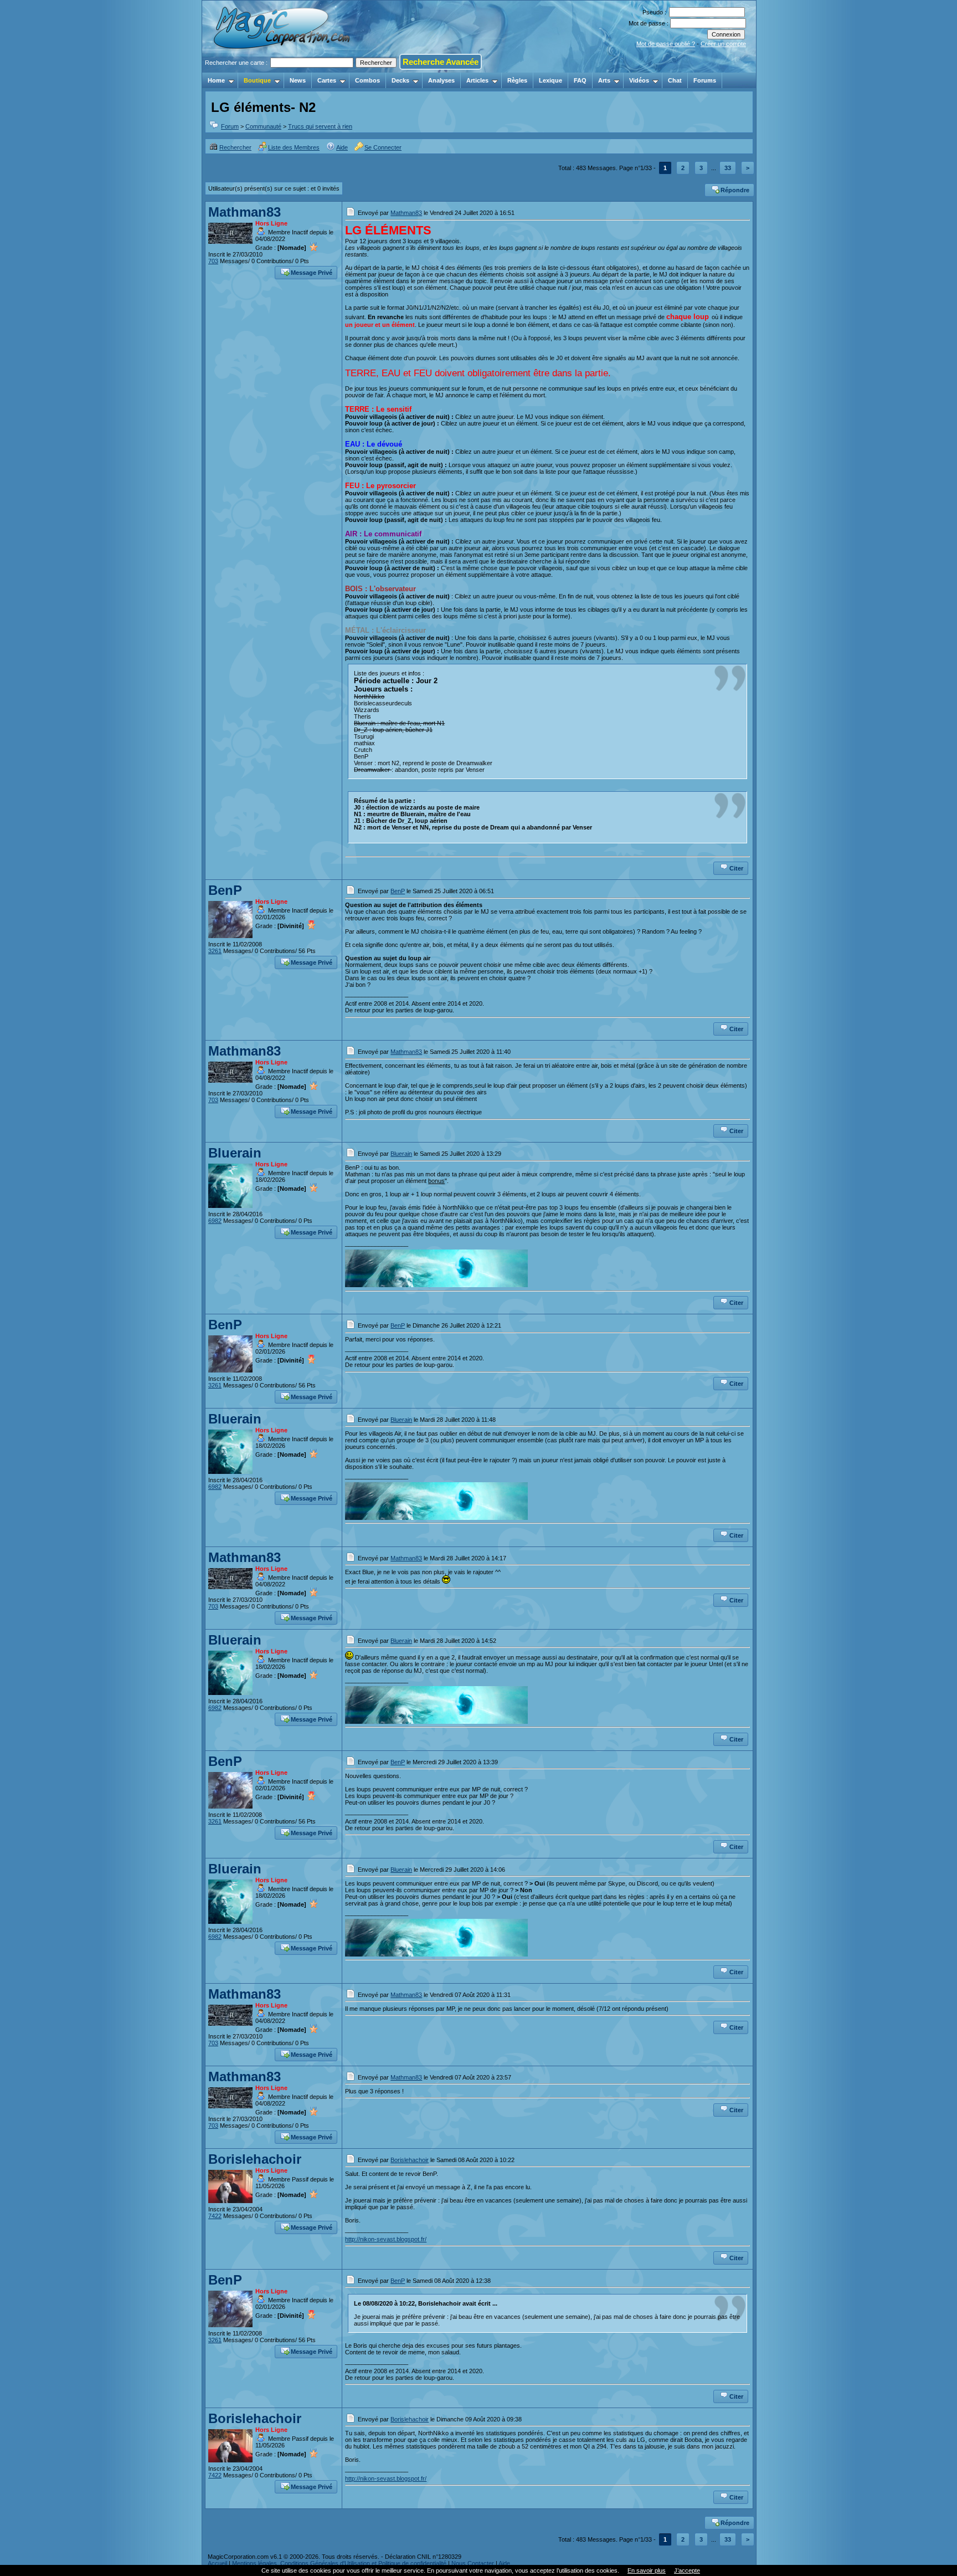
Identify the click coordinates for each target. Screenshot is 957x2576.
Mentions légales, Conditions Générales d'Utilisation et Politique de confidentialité (339, 2563)
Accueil (217, 2563)
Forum (230, 126)
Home (216, 80)
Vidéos (639, 80)
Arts (604, 80)
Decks (400, 80)
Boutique (257, 80)
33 (728, 168)
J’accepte (687, 2570)
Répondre (735, 190)
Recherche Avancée (441, 62)
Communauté (263, 126)
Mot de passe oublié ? (666, 44)
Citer (736, 868)
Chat (675, 80)
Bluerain (235, 1153)
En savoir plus (647, 2570)
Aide (342, 147)
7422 (215, 2216)
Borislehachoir (255, 2159)
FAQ (580, 80)
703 (213, 261)
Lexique (550, 80)
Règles (517, 80)
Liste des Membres (294, 147)
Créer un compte (723, 44)
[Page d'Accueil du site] (283, 69)
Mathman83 (245, 212)
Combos (367, 80)
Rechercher (235, 147)
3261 (215, 951)
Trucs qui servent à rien (320, 126)
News (298, 80)
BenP (225, 890)
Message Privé (312, 273)
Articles (477, 80)
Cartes (327, 80)
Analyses (441, 80)
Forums (705, 80)
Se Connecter (383, 147)
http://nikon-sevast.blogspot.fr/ (386, 2239)
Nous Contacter (473, 2563)
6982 (215, 1221)
